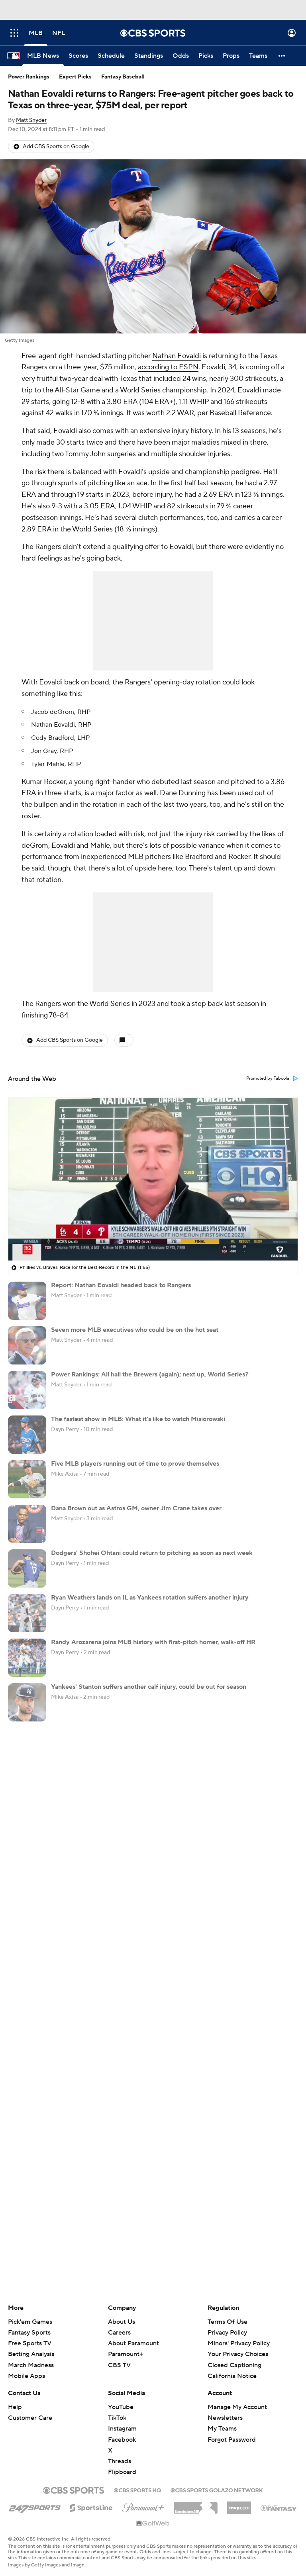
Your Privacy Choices (238, 2354)
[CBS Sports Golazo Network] (217, 2490)
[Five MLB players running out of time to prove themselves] (27, 1479)
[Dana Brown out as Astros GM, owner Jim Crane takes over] (27, 1524)
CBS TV (119, 2365)
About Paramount (133, 2343)
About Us (122, 2322)
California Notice (232, 2376)
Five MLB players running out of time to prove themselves (135, 1464)
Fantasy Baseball (123, 77)
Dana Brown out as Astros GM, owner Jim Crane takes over (136, 1508)
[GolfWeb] (153, 2524)
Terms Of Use (228, 2322)
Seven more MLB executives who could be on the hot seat (135, 1330)
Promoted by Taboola (268, 1078)
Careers (119, 2333)
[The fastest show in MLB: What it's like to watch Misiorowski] (27, 1435)
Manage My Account (237, 2407)
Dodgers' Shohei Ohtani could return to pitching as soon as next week (152, 1553)
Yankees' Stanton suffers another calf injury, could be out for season (149, 1687)
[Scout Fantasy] (279, 2507)
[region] (153, 1179)
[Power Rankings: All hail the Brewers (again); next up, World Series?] (27, 1390)
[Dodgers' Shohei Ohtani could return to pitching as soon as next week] (27, 1568)
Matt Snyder (31, 120)
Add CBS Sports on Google (56, 147)
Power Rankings (29, 77)
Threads (120, 2461)
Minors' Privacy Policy (239, 2343)
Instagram (122, 2429)
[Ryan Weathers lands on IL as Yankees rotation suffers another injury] (27, 1613)
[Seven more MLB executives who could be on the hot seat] (27, 1345)
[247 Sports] (35, 2506)
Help (15, 2407)
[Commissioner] (196, 2505)
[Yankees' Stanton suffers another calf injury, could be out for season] (27, 1702)
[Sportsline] (91, 2507)
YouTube (121, 2407)
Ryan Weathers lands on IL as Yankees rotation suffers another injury (150, 1598)
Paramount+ (126, 2354)
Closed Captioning (234, 2365)
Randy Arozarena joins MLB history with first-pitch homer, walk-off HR (153, 1642)
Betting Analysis (31, 2354)
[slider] (153, 1237)
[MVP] (239, 2505)
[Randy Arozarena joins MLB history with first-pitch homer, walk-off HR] (27, 1658)
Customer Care (30, 2418)
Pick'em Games (30, 2322)
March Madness (31, 2365)
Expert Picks (75, 77)
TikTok (117, 2418)
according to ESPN (168, 367)
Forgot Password (232, 2440)
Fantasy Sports (29, 2333)
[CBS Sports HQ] (137, 2490)
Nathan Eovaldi (177, 356)
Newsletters (225, 2418)
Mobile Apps (26, 2376)
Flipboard (122, 2472)
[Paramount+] (143, 2506)
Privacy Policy (227, 2333)
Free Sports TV (30, 2343)
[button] (14, 33)
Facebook (122, 2440)
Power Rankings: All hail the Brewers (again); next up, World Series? (150, 1374)
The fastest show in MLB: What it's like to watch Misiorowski (138, 1419)
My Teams (222, 2429)
